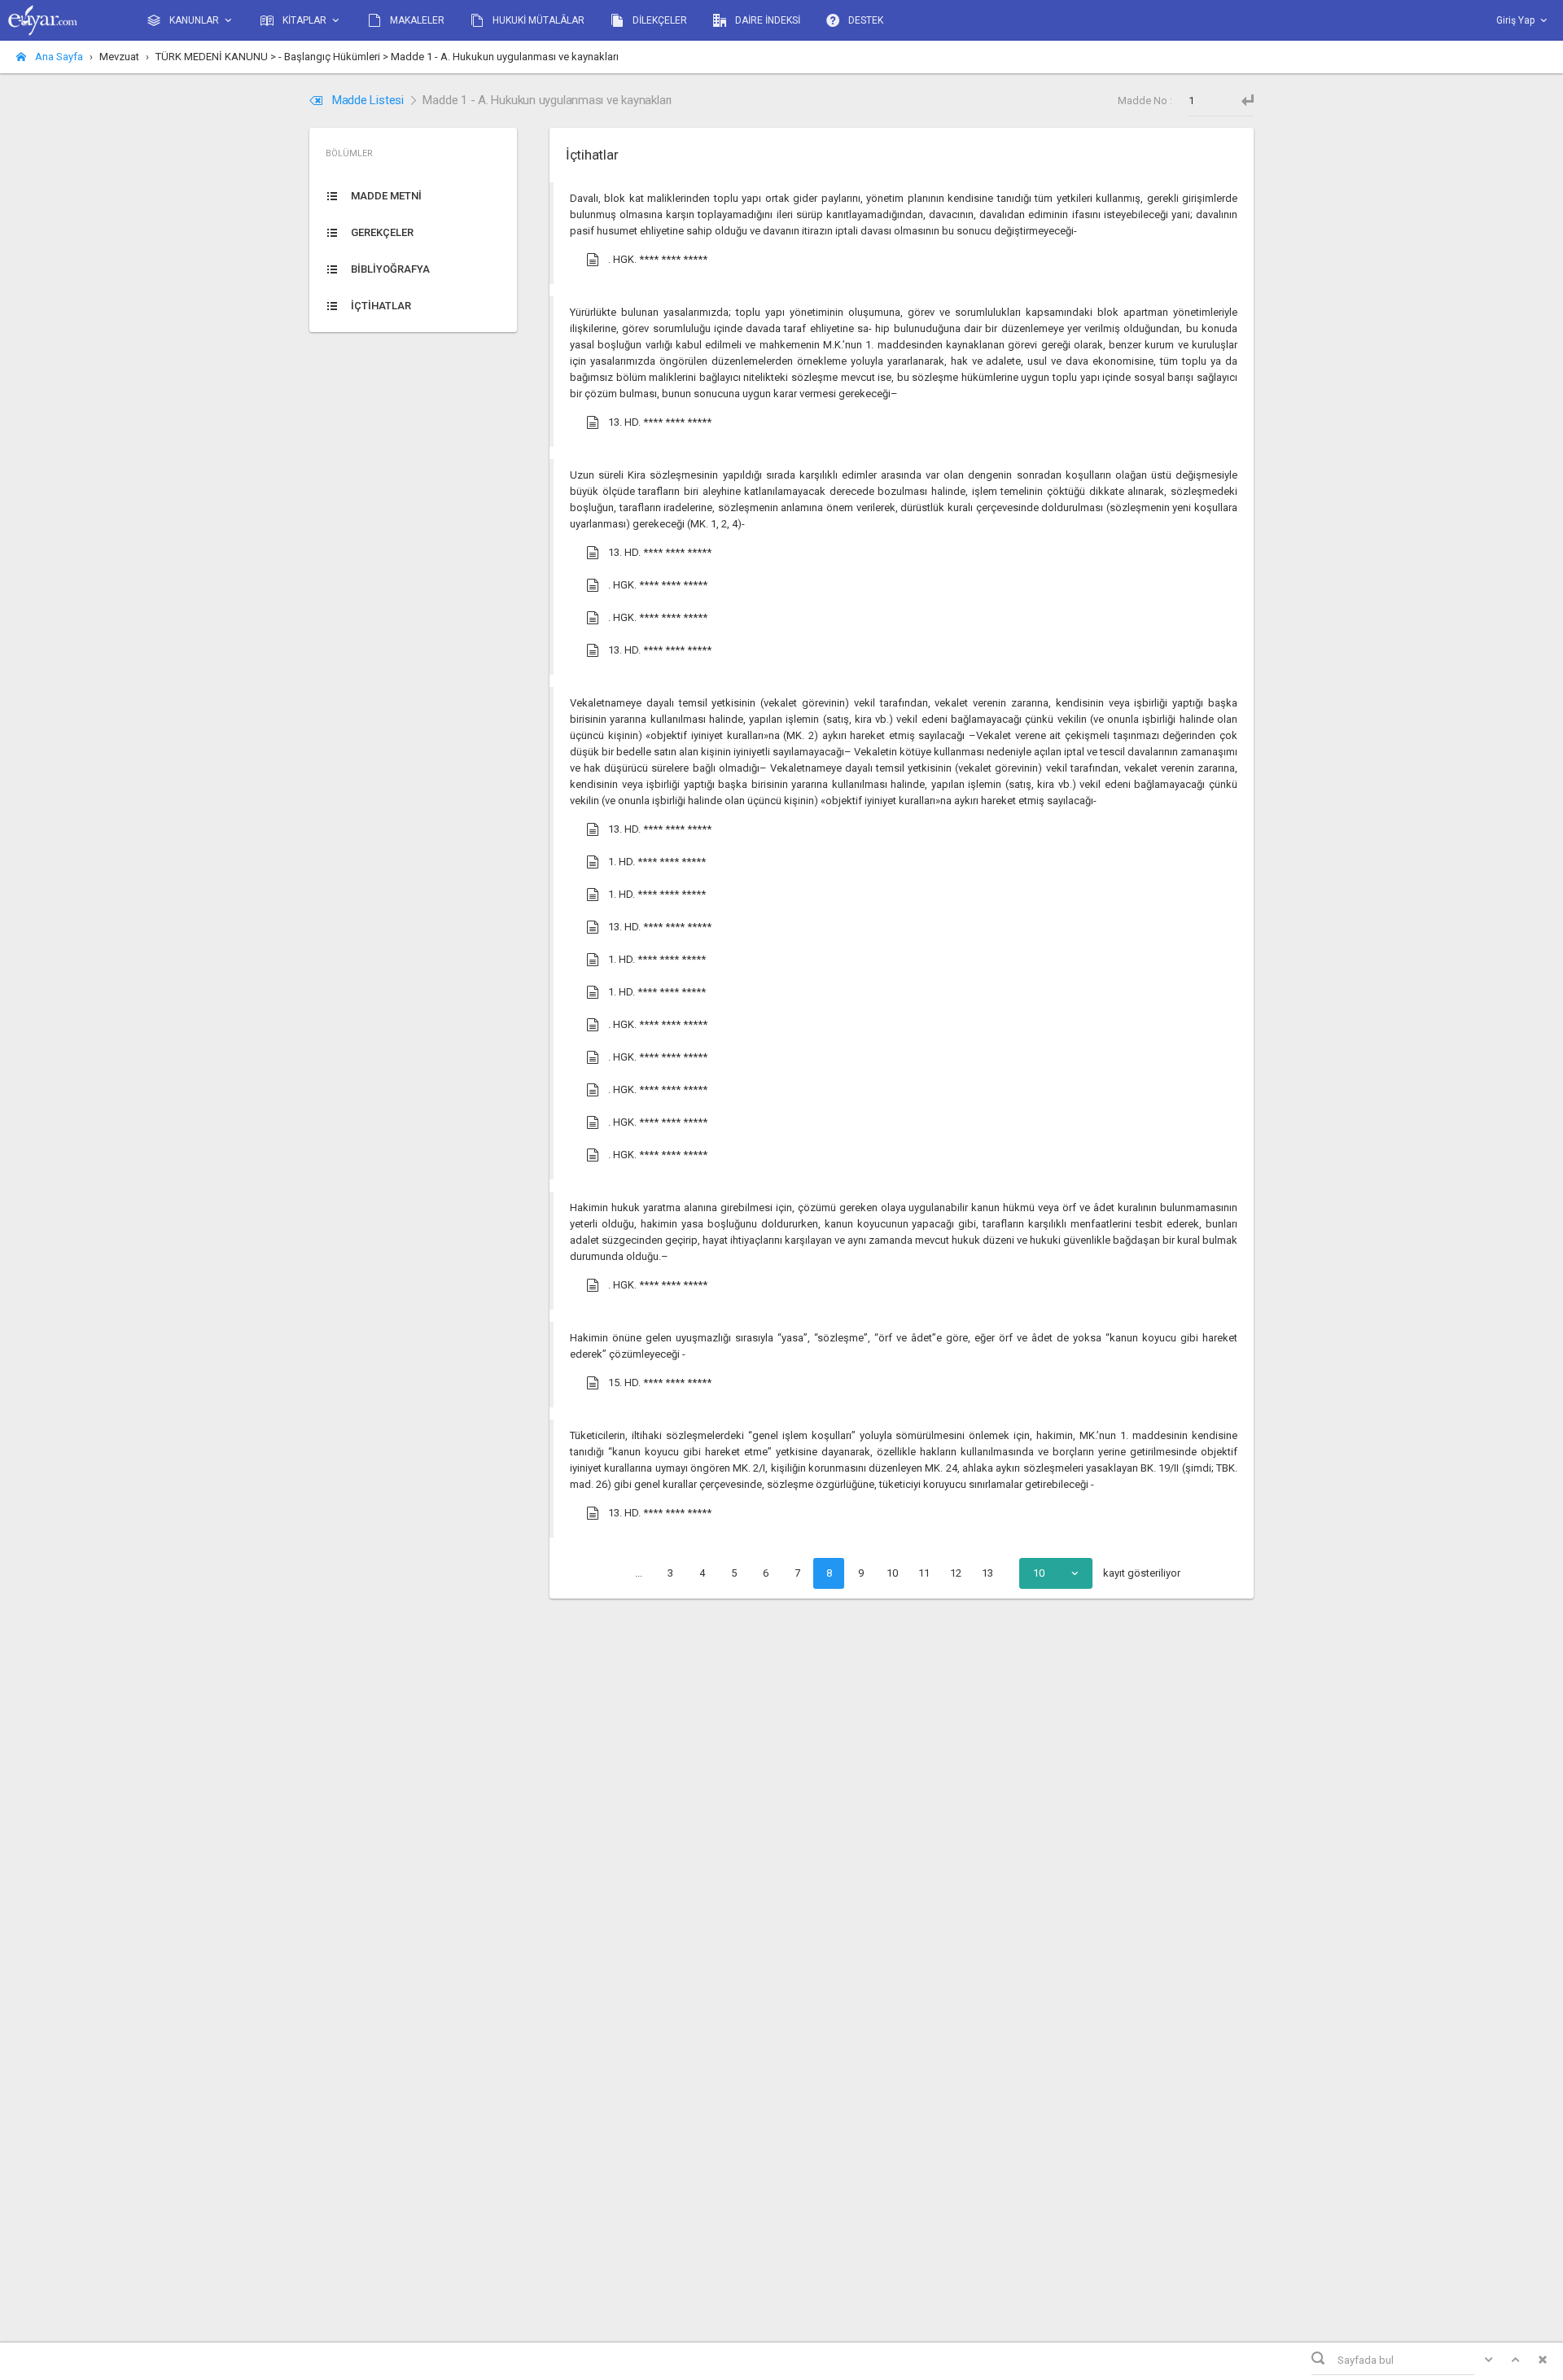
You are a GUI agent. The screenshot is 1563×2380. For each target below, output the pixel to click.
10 (892, 1573)
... (639, 1573)
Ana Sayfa (58, 57)
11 (924, 1573)
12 (956, 1573)
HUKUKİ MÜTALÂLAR (537, 20)
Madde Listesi (368, 100)
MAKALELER (416, 20)
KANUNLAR (194, 20)
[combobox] (1056, 1573)
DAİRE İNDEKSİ (766, 20)
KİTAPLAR (304, 20)
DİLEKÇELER (659, 20)
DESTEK (865, 20)
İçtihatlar (592, 155)
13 (987, 1573)
